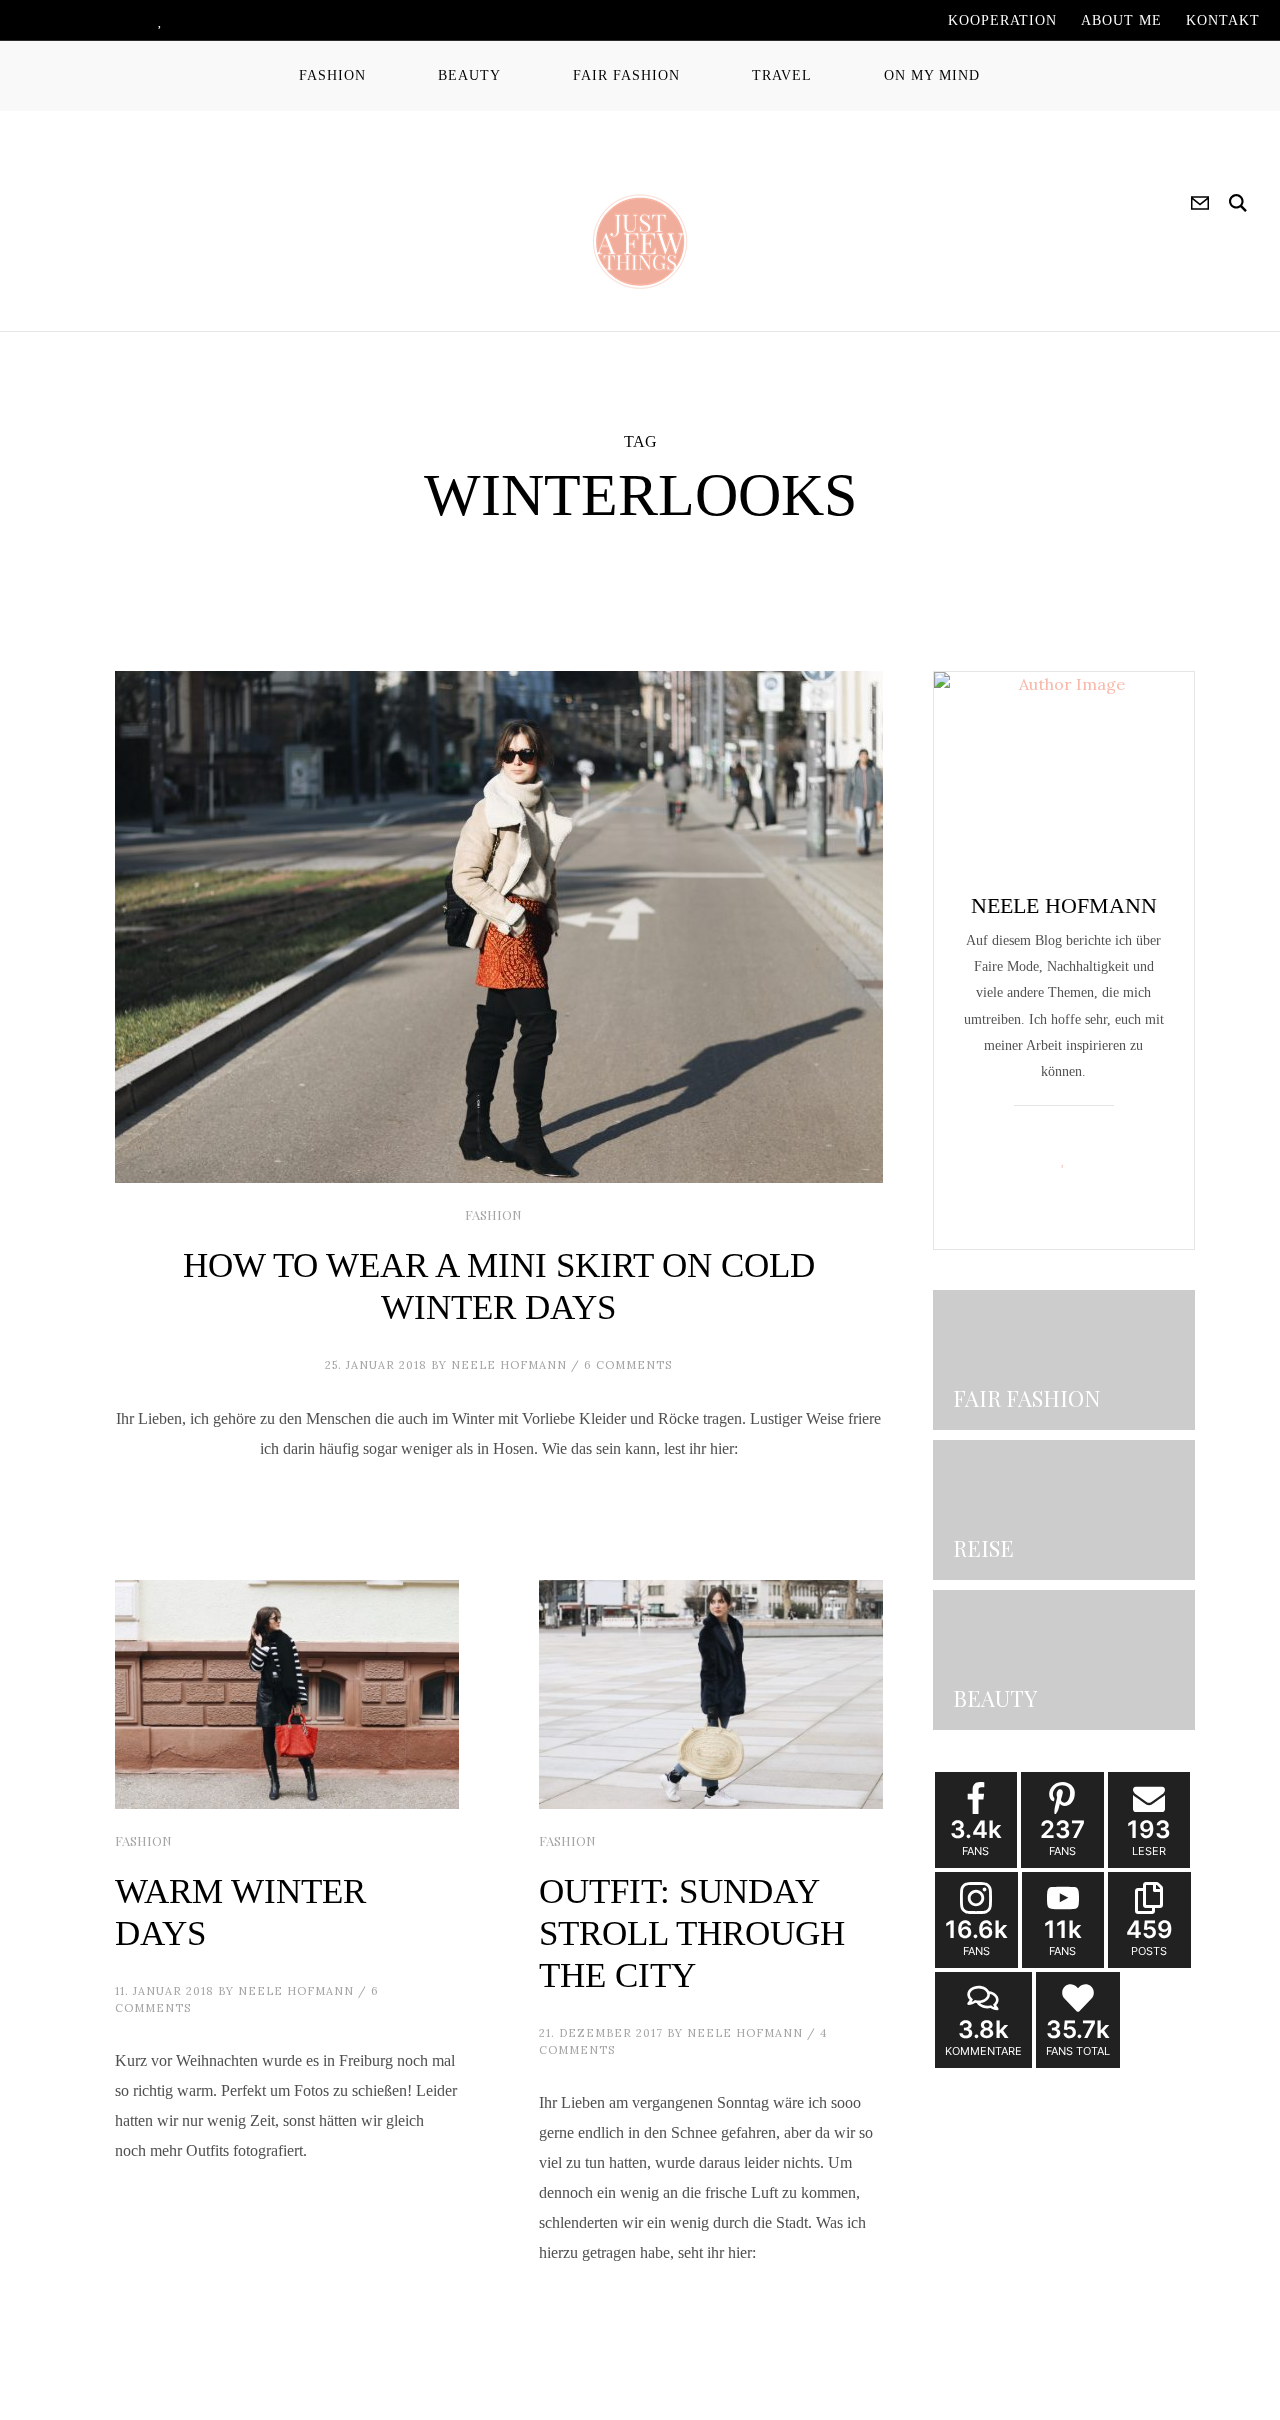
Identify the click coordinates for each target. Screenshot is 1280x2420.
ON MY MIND (932, 75)
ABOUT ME (1121, 21)
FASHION (332, 75)
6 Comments (628, 1365)
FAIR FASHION (626, 75)
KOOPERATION (1002, 21)
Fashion (493, 1214)
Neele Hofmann (509, 1365)
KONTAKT (1223, 21)
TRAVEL (782, 75)
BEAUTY (469, 75)
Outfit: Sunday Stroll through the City (692, 1933)
